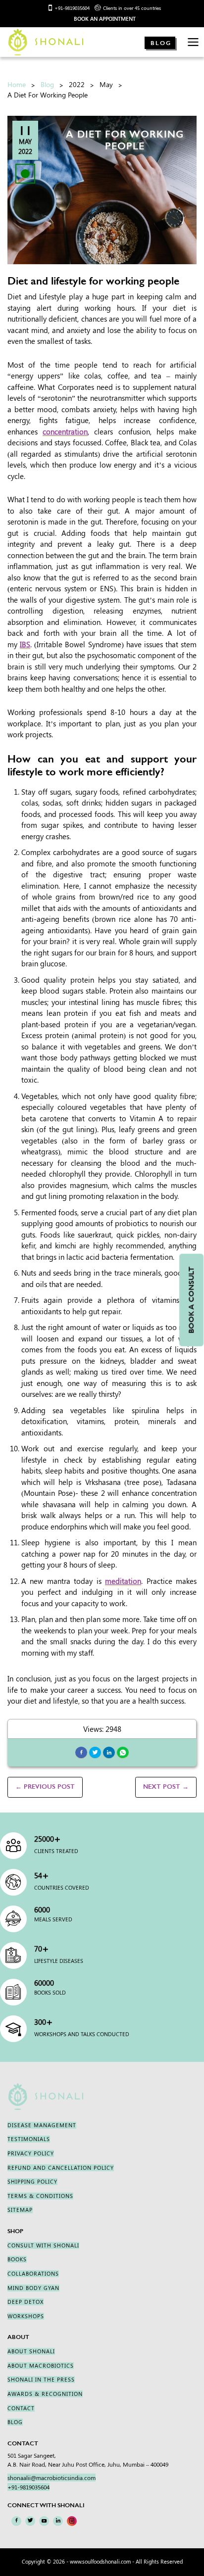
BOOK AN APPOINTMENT (105, 19)
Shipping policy (32, 2182)
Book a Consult (191, 1300)
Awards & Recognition (45, 2394)
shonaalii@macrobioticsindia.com (51, 2478)
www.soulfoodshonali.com (100, 2562)
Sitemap (20, 2210)
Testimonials (29, 2139)
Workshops (26, 2316)
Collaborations (33, 2274)
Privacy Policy (31, 2153)
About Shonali (31, 2351)
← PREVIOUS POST (45, 1787)
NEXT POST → (166, 1787)
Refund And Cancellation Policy (61, 2168)
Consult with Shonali (43, 2245)
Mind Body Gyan (33, 2288)
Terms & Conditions (40, 2196)
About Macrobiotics (41, 2366)
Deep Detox (25, 2302)
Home (17, 84)
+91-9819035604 (72, 8)
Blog (161, 43)
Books (17, 2259)
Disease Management (42, 2125)
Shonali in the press (41, 2380)
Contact (21, 2408)
